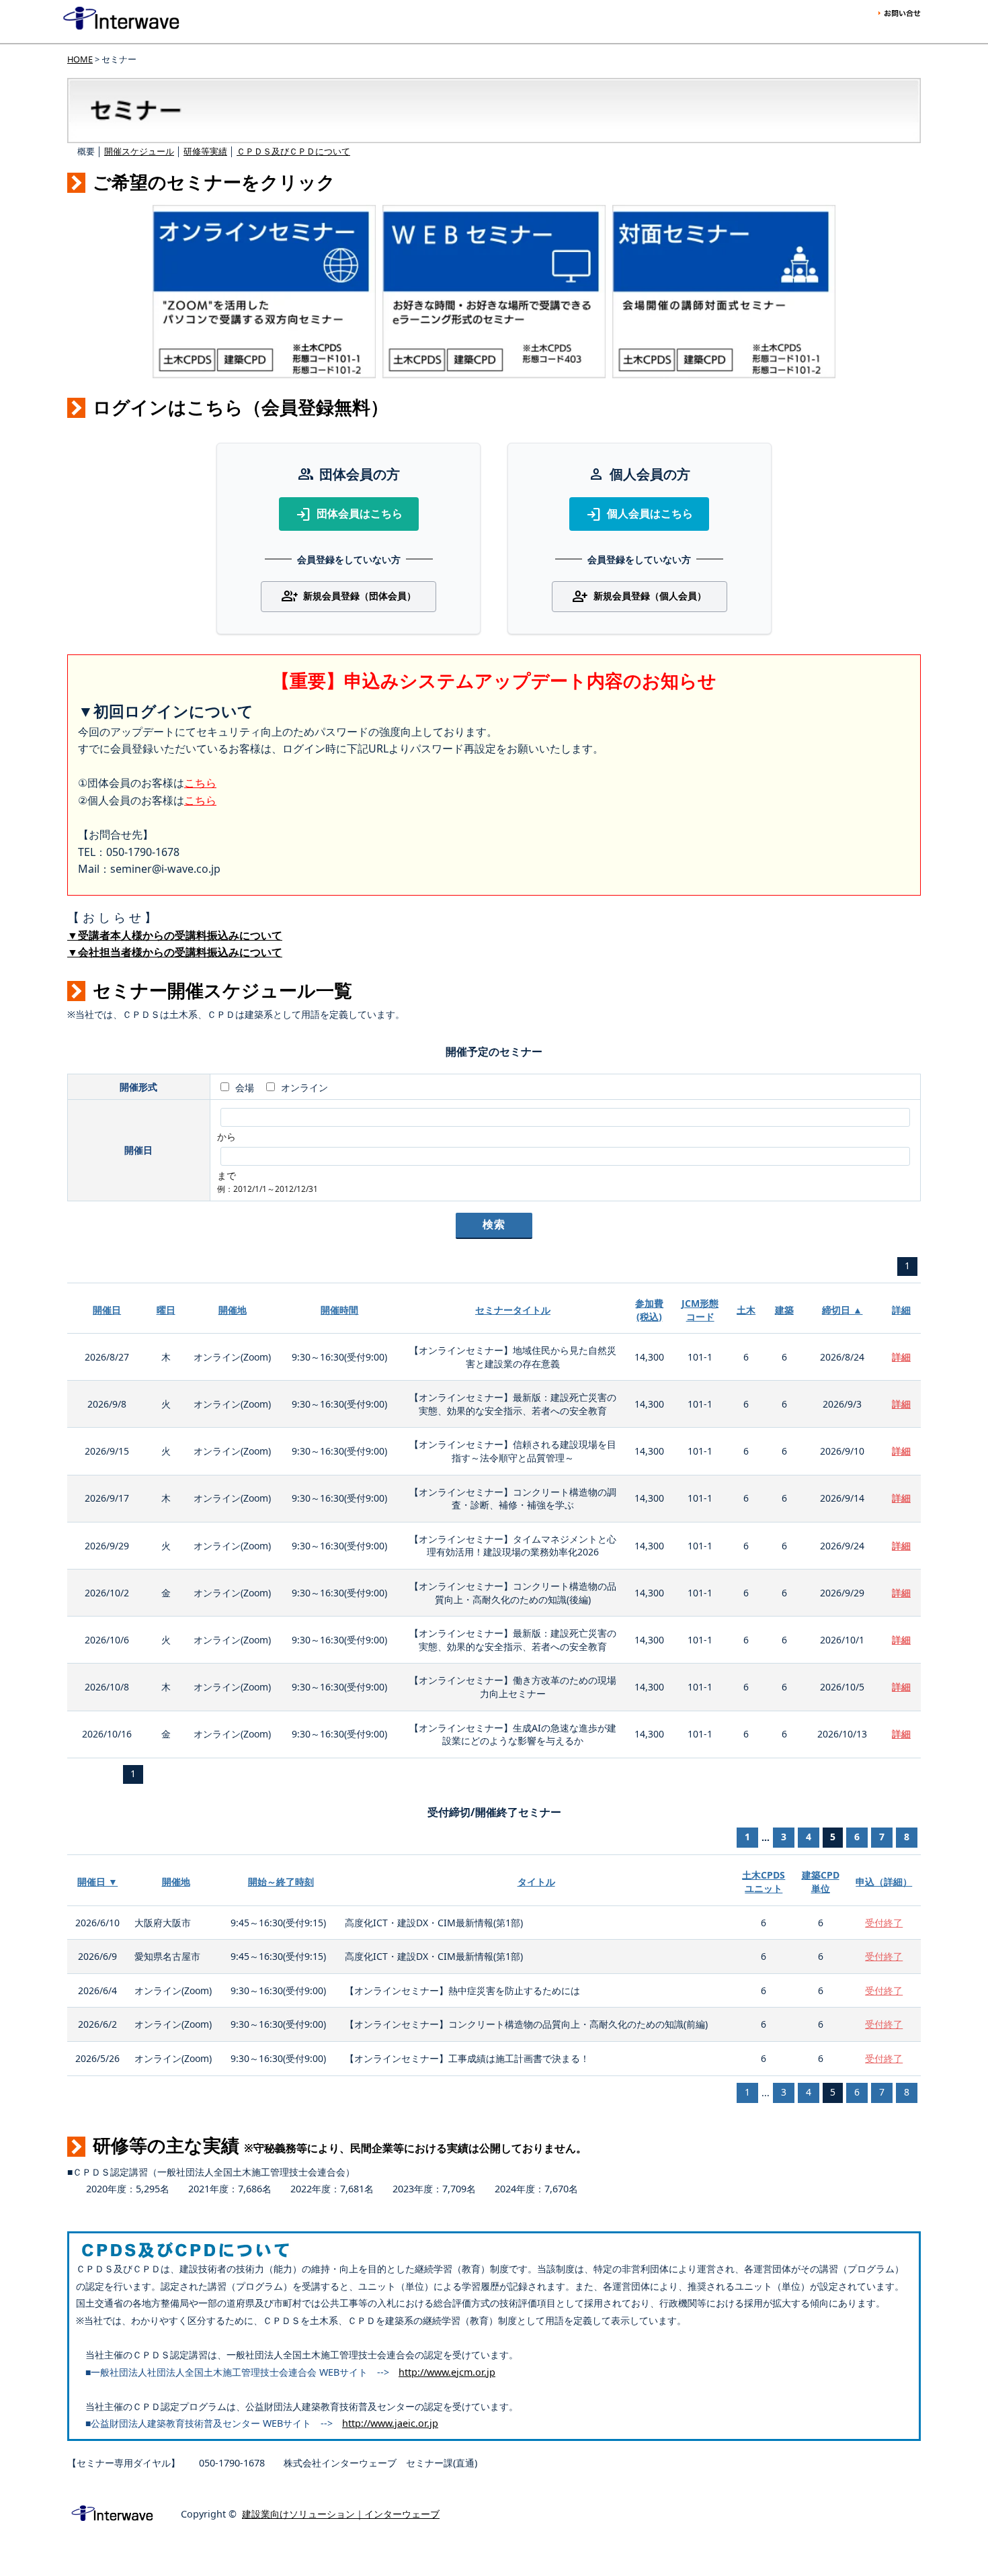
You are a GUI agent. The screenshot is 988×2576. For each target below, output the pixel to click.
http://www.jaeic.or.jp (390, 2423)
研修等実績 (205, 151)
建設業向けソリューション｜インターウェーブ (341, 2514)
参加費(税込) (649, 1310)
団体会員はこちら (349, 515)
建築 (784, 1310)
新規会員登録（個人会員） (639, 597)
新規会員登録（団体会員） (349, 597)
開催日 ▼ (97, 1882)
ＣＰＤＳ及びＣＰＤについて (293, 151)
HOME (80, 59)
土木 (746, 1310)
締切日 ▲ (842, 1310)
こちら (200, 783)
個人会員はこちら (639, 515)
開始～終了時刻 (281, 1882)
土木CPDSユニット (764, 1882)
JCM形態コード (700, 1310)
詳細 (901, 1310)
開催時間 (339, 1310)
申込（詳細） (884, 1882)
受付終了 (884, 1923)
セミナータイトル (513, 1310)
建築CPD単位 (821, 1882)
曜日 (166, 1310)
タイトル (536, 1882)
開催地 (233, 1310)
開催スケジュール (139, 151)
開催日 (107, 1310)
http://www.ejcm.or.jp (447, 2372)
